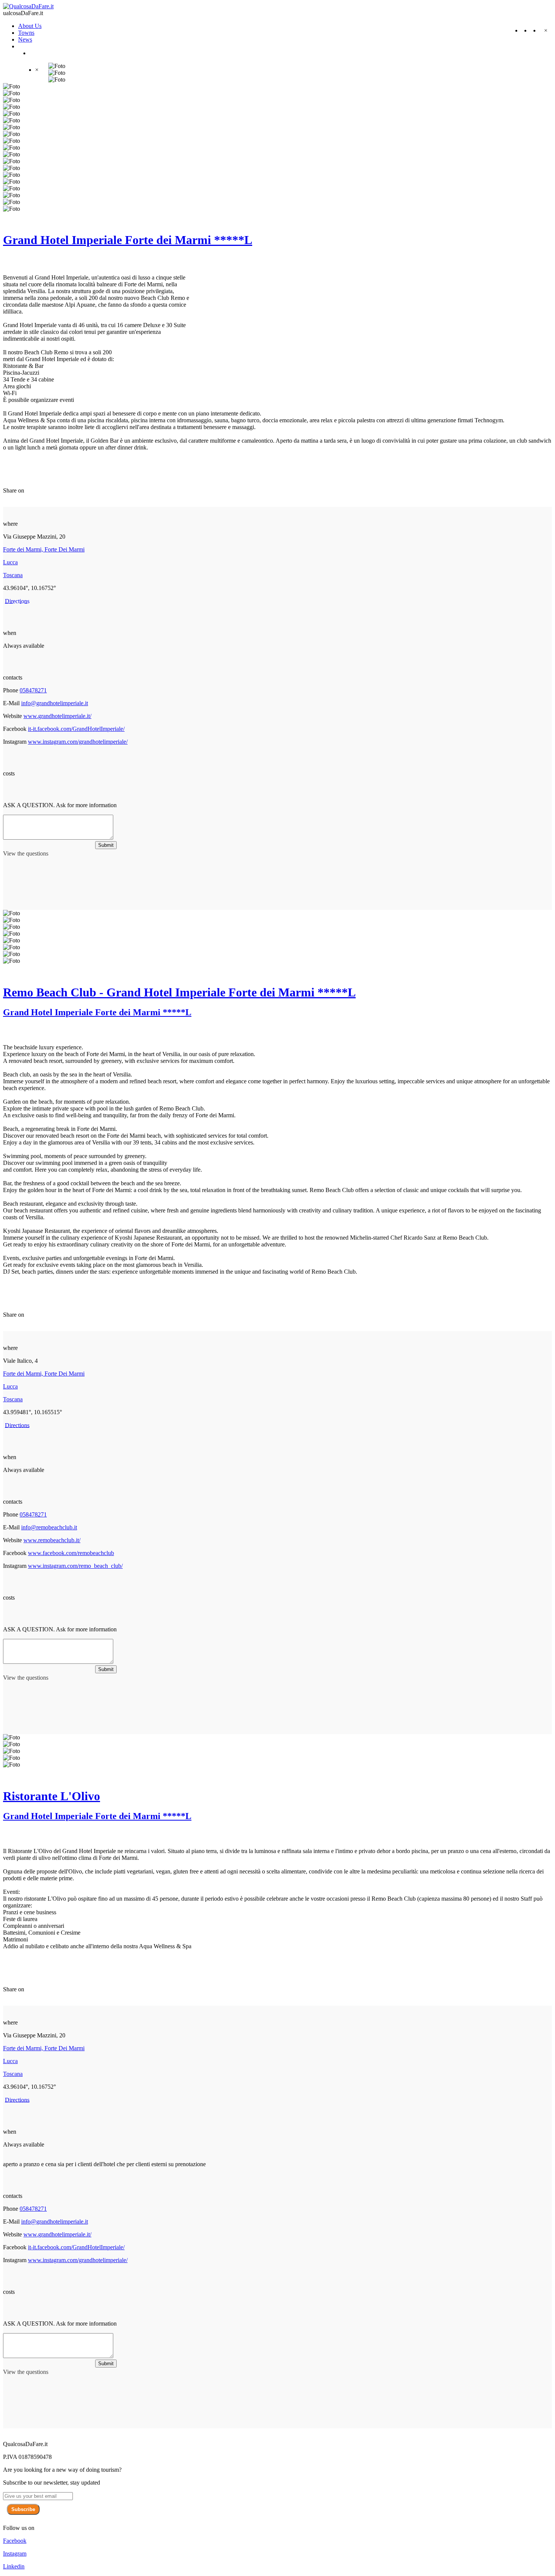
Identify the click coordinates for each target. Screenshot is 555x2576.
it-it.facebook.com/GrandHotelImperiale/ (76, 729)
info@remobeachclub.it (49, 1527)
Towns (26, 33)
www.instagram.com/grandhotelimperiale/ (78, 742)
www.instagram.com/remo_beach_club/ (75, 1566)
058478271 (33, 690)
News (25, 39)
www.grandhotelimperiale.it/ (57, 716)
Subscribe (23, 2509)
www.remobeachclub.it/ (52, 1540)
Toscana (13, 575)
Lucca (10, 562)
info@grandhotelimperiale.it (55, 703)
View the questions (26, 853)
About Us (30, 26)
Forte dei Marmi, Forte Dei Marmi (44, 549)
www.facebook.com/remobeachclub (71, 1553)
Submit (106, 845)
